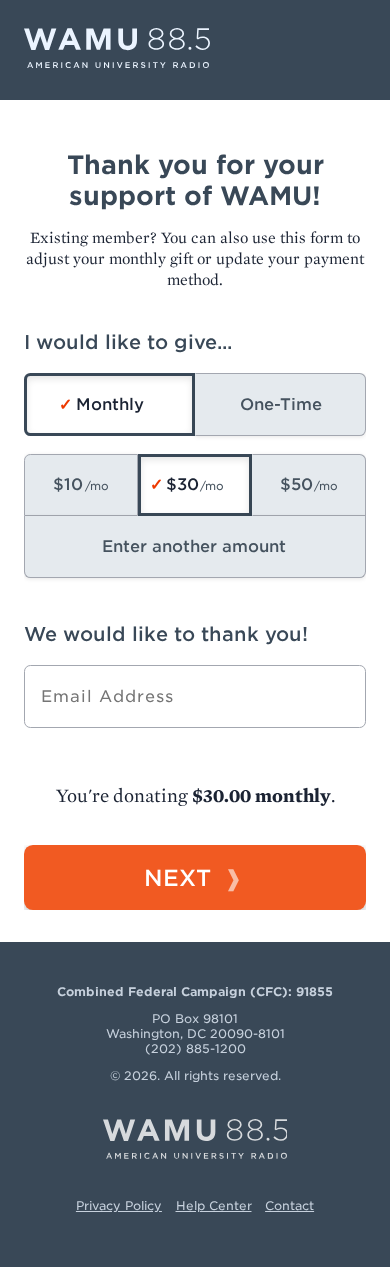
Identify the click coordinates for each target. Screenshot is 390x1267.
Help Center (214, 1205)
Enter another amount (194, 546)
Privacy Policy (119, 1205)
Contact (289, 1205)
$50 (296, 484)
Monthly (110, 404)
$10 (68, 484)
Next (177, 877)
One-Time (281, 404)
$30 (182, 484)
